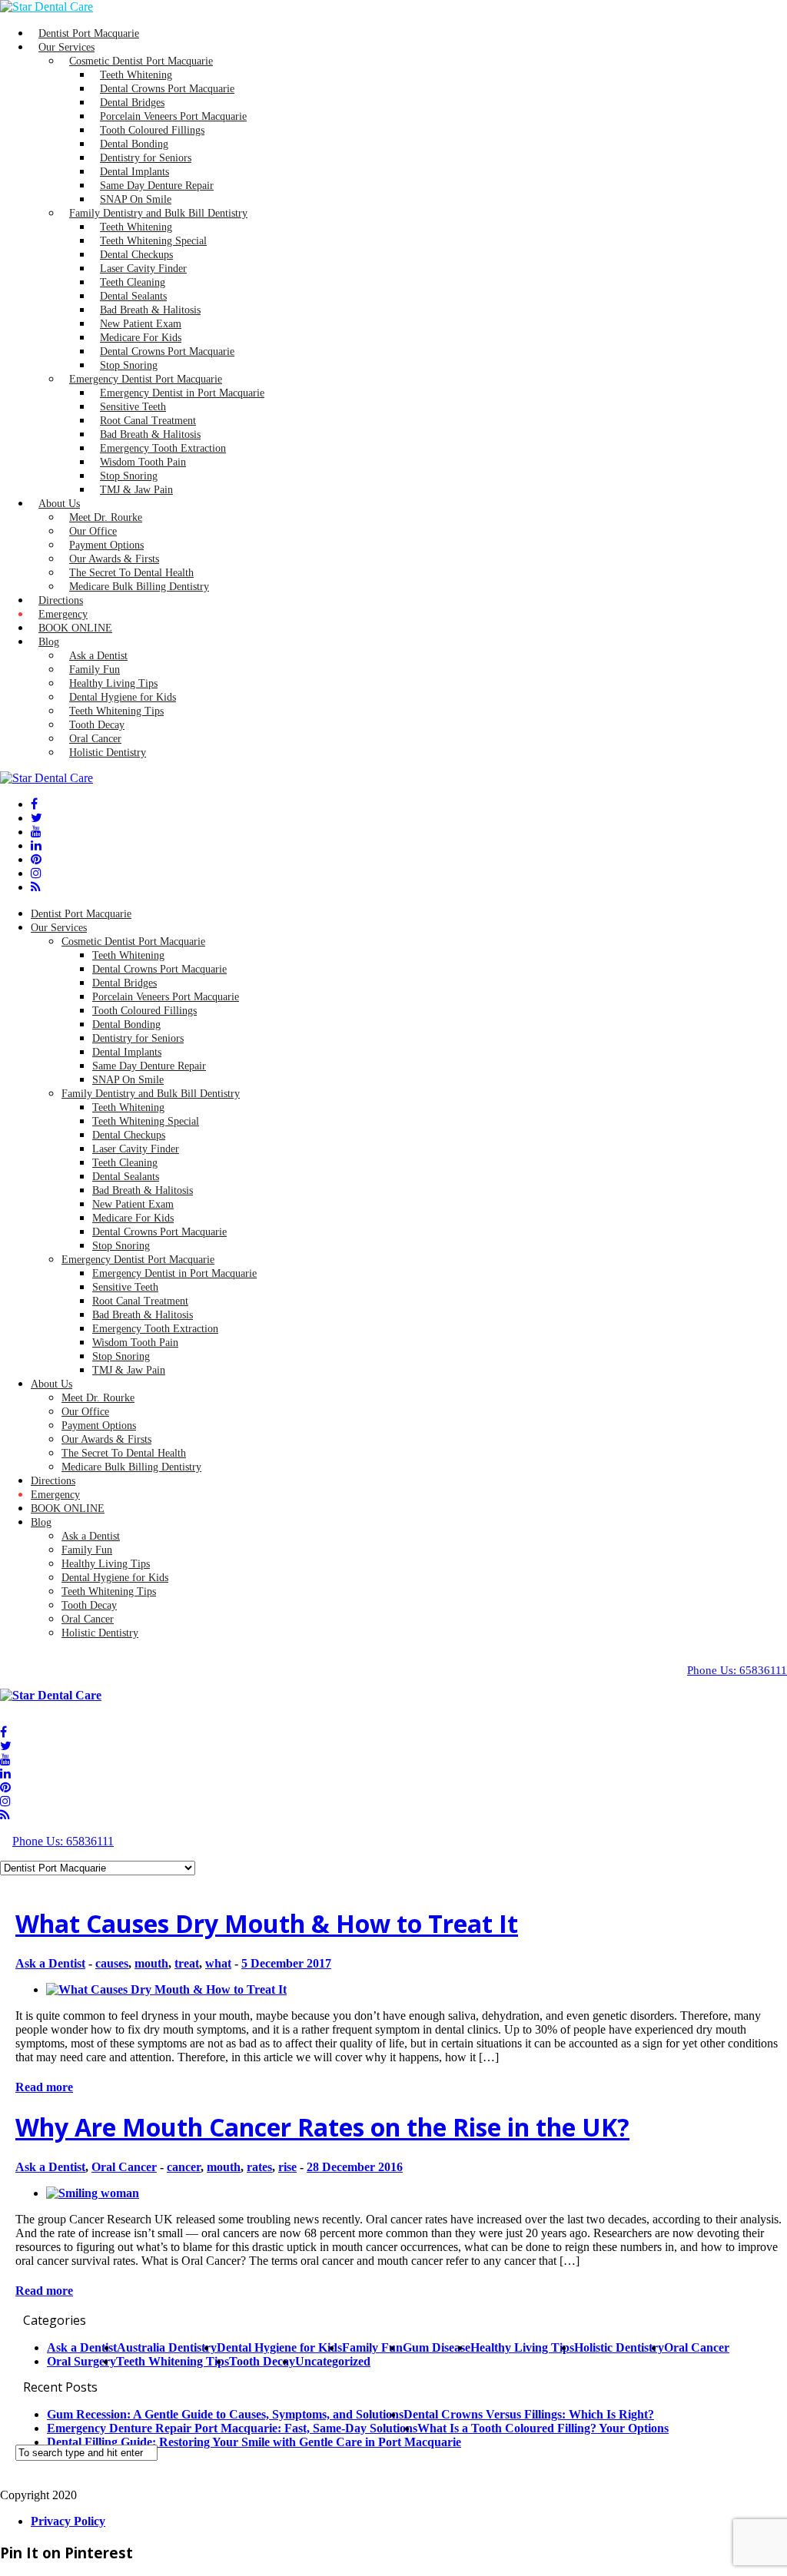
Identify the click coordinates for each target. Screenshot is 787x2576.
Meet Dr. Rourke (98, 1398)
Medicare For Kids (133, 1218)
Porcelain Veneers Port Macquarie (166, 997)
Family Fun (87, 1550)
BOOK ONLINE (75, 628)
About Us (59, 504)
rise (287, 2167)
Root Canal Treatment (140, 1301)
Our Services (59, 928)
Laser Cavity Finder (136, 1149)
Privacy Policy (68, 2521)
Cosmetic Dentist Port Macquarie (133, 942)
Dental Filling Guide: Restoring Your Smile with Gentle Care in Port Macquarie (254, 2442)
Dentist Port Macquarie (81, 914)
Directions (53, 1481)
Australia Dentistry (167, 2347)
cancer (184, 2167)
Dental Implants (127, 1052)
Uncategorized (333, 2361)
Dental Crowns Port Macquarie (167, 351)
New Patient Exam (133, 1204)
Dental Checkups (129, 1135)
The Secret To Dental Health (124, 1453)
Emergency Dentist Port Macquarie (138, 1260)
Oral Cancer (88, 1619)
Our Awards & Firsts (106, 1439)
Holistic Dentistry (108, 753)
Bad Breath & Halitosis (143, 1190)
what (218, 1963)
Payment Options (99, 1426)
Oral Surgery (81, 2361)
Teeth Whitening (128, 955)
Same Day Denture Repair (149, 1066)
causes (112, 1963)
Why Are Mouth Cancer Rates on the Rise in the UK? (322, 2127)
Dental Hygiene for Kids (115, 1578)
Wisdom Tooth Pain (135, 1343)
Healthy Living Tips (106, 1564)
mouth (151, 1963)
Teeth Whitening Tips (109, 1591)
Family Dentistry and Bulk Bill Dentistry (151, 1094)
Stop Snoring (121, 1246)
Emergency (55, 1495)
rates (259, 2167)
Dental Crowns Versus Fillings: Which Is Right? (529, 2414)
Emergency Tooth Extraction (155, 1329)
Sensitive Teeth (125, 1287)
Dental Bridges (125, 983)
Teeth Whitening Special (146, 1121)
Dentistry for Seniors (138, 1038)
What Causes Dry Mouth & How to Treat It (267, 1923)
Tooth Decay (89, 1605)
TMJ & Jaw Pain (136, 490)
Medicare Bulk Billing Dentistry (139, 587)
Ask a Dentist (91, 1536)
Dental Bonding (126, 1024)
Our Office (85, 1412)
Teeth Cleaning (125, 1163)
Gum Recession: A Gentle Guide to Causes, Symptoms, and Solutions (225, 2414)
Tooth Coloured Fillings (144, 1011)
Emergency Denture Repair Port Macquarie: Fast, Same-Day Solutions (232, 2428)
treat (187, 1963)
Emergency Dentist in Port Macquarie (182, 393)
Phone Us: (737, 1670)
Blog (49, 642)
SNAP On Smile (128, 1080)
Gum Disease (437, 2347)
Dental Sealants (126, 1177)
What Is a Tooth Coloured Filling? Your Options (543, 2428)
